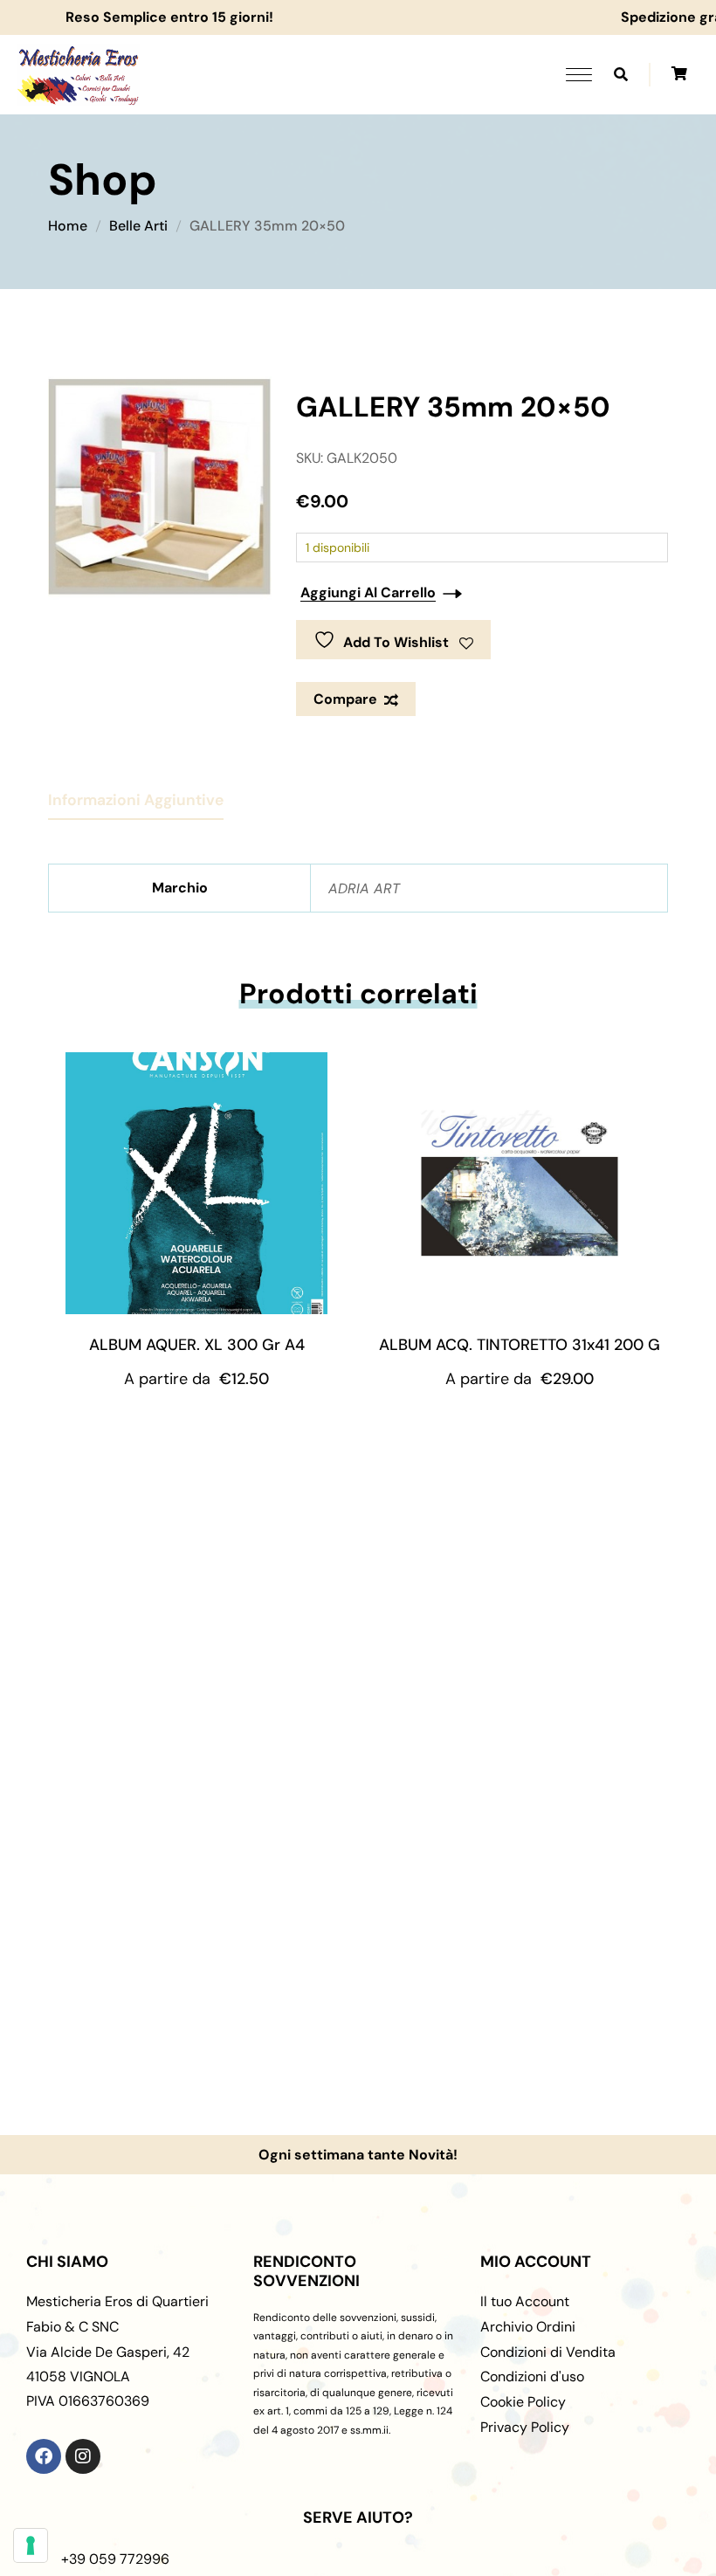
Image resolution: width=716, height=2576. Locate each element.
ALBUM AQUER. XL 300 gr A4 (197, 1345)
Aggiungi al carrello (368, 592)
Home (68, 226)
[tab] (136, 793)
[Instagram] (83, 2456)
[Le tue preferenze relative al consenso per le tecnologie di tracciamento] (31, 2545)
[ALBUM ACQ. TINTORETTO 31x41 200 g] (520, 1183)
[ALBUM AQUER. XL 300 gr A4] (196, 1183)
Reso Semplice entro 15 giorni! (196, 17)
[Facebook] (44, 2456)
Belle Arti (138, 226)
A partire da (196, 1379)
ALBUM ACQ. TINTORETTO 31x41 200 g (520, 1345)
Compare (345, 699)
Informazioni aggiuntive (136, 800)
